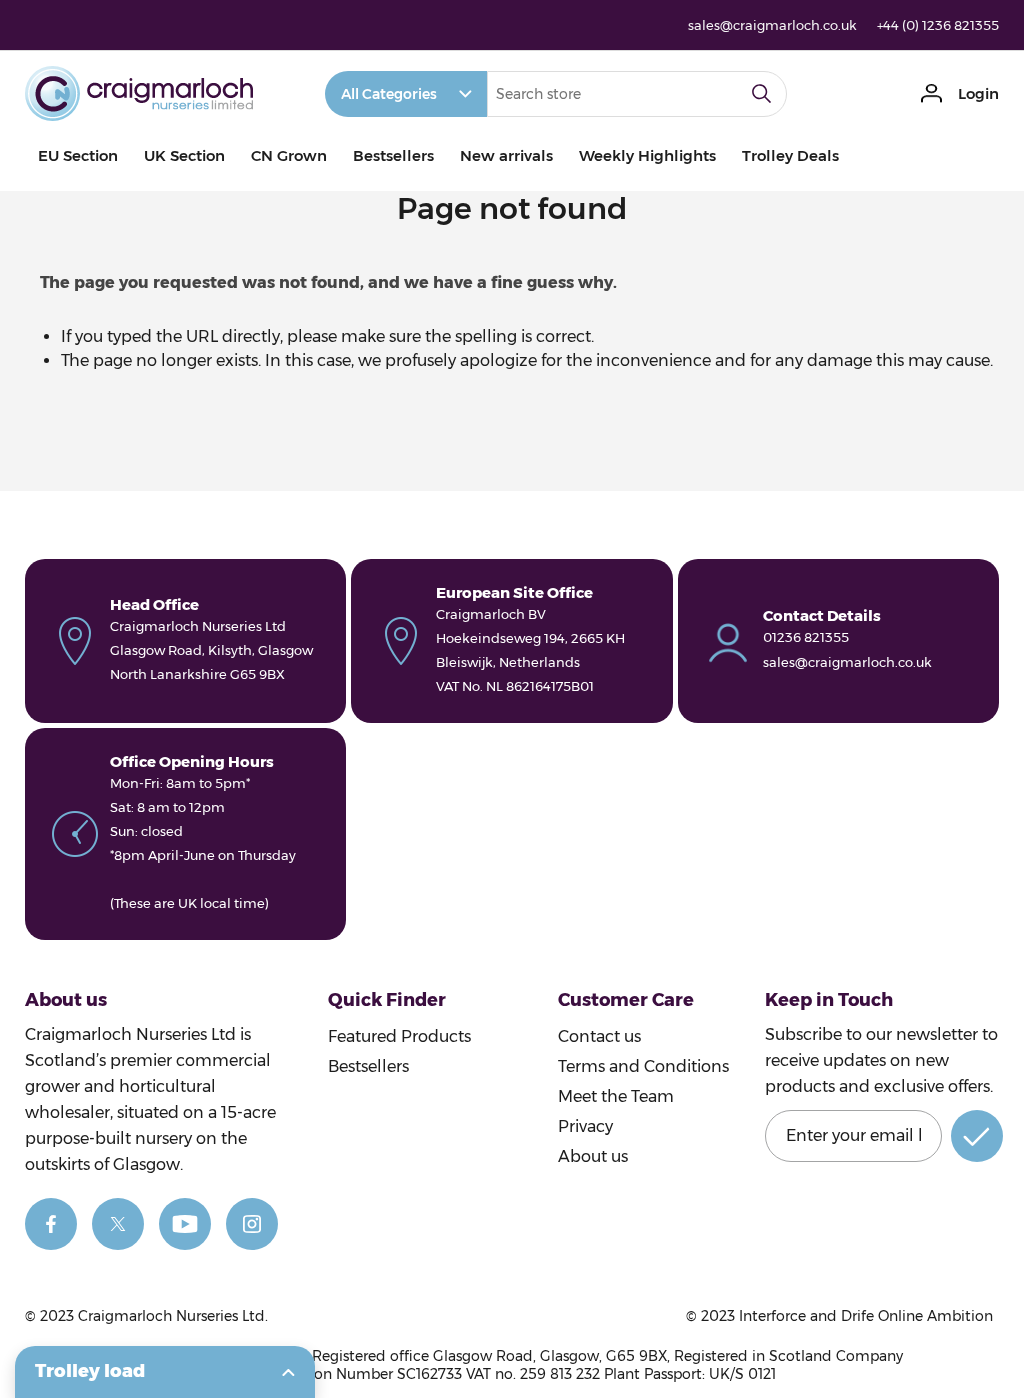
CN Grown (289, 155)
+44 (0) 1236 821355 (938, 25)
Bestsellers (393, 155)
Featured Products (399, 1036)
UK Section (184, 155)
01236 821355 (806, 637)
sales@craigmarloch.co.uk (772, 25)
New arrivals (506, 155)
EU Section (78, 155)
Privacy (585, 1126)
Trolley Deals (790, 155)
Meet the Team (616, 1096)
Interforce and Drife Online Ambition (866, 1316)
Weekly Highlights (647, 155)
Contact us (599, 1036)
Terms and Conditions (643, 1066)
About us (593, 1156)
